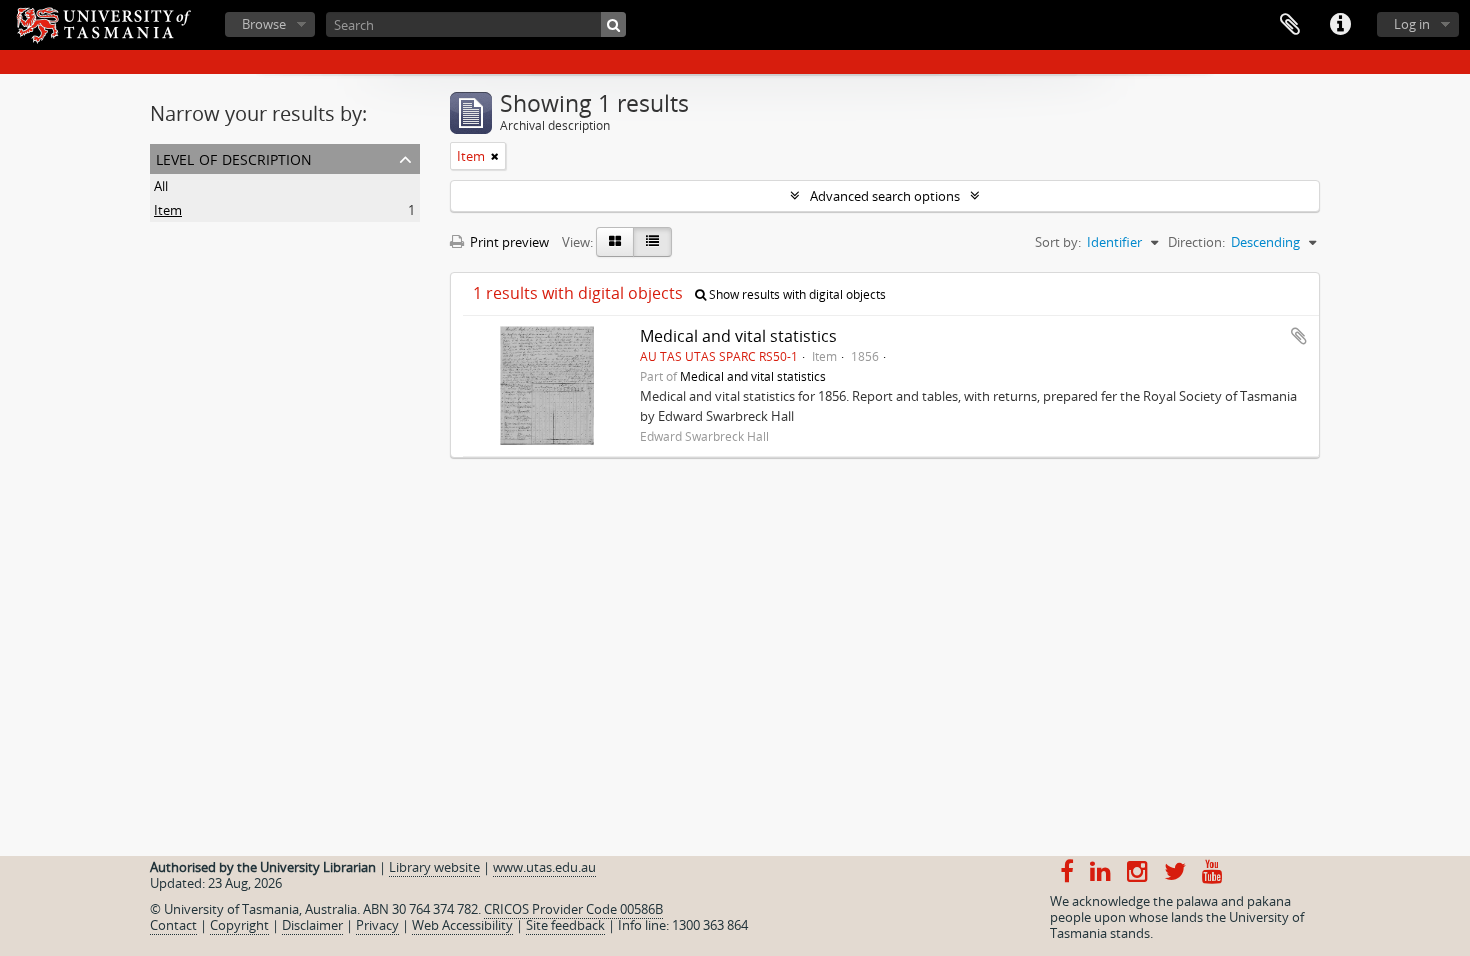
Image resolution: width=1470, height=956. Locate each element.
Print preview (508, 242)
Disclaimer (312, 925)
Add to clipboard (1299, 336)
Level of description (234, 157)
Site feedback (565, 925)
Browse (264, 24)
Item (168, 210)
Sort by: (1058, 242)
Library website (434, 867)
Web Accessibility (462, 925)
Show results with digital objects (796, 294)
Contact (173, 925)
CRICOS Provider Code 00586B (573, 909)
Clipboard (1290, 25)
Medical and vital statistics (738, 336)
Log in (1412, 24)
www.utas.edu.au (544, 867)
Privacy (377, 925)
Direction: (1196, 242)
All (161, 186)
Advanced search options (885, 196)
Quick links (1340, 25)
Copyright (239, 925)
